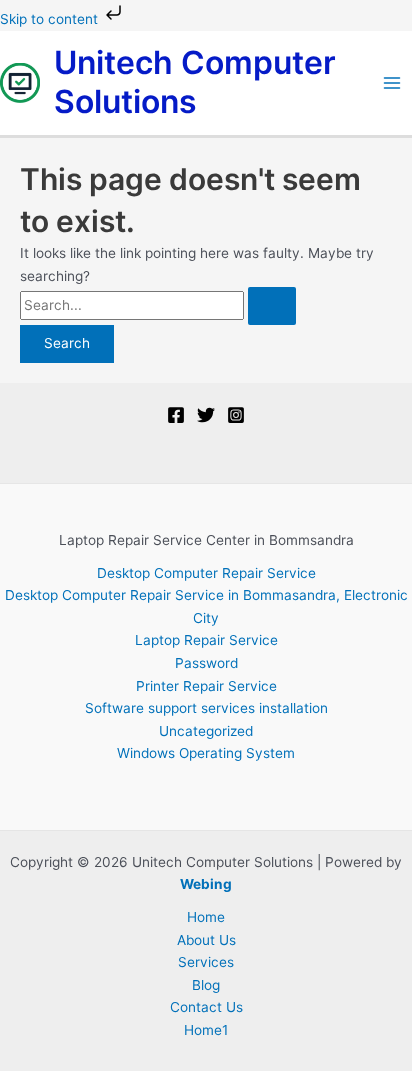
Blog (206, 985)
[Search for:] (158, 305)
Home (206, 917)
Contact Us (206, 1007)
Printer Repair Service (206, 686)
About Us (206, 940)
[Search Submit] (272, 306)
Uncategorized (206, 731)
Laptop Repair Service (206, 640)
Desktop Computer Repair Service (206, 573)
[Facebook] (176, 415)
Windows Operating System (206, 753)
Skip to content (51, 19)
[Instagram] (236, 415)
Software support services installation (206, 708)
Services (206, 962)
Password (206, 663)
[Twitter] (206, 415)
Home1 (206, 1030)
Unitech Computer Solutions (195, 81)
